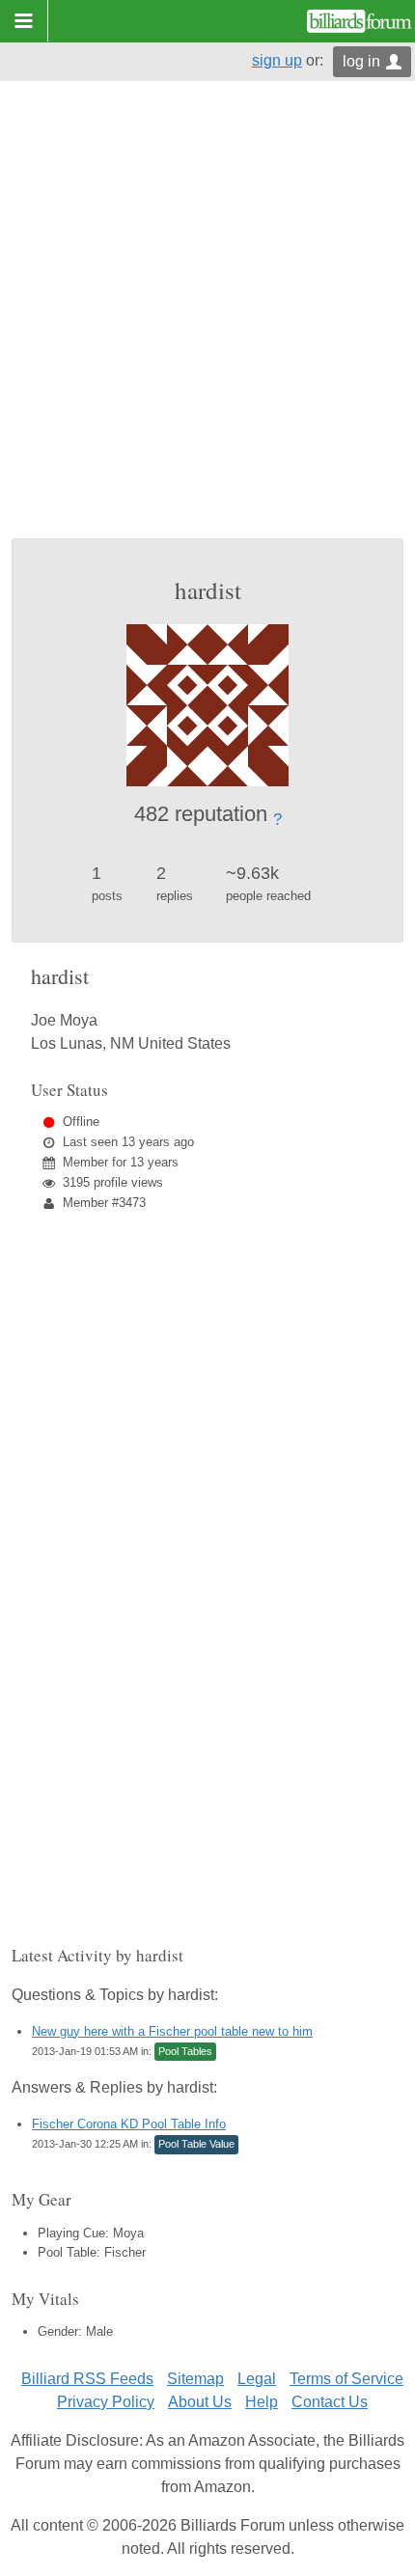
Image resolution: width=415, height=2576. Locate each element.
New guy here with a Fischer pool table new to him (172, 2031)
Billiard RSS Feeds (87, 2379)
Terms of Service (346, 2379)
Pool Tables (185, 2051)
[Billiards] (360, 21)
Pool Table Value (196, 2144)
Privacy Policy (106, 2402)
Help (262, 2402)
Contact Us (330, 2402)
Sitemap (195, 2379)
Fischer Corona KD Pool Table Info (129, 2124)
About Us (200, 2402)
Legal (257, 2379)
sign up (277, 60)
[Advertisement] (207, 321)
